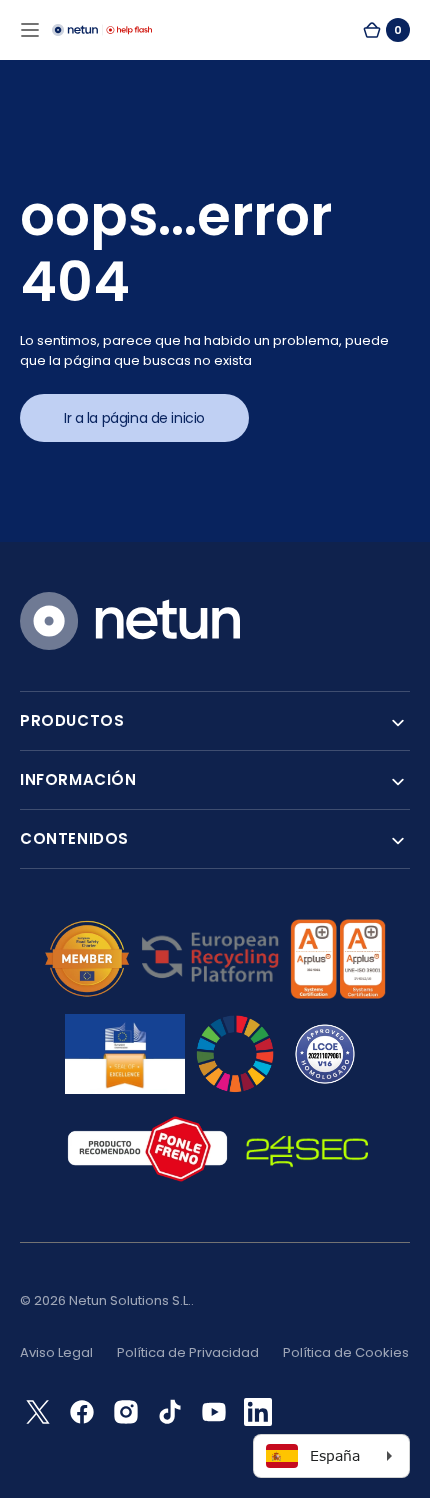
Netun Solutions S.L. (130, 1300)
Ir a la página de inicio (134, 418)
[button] (30, 30)
